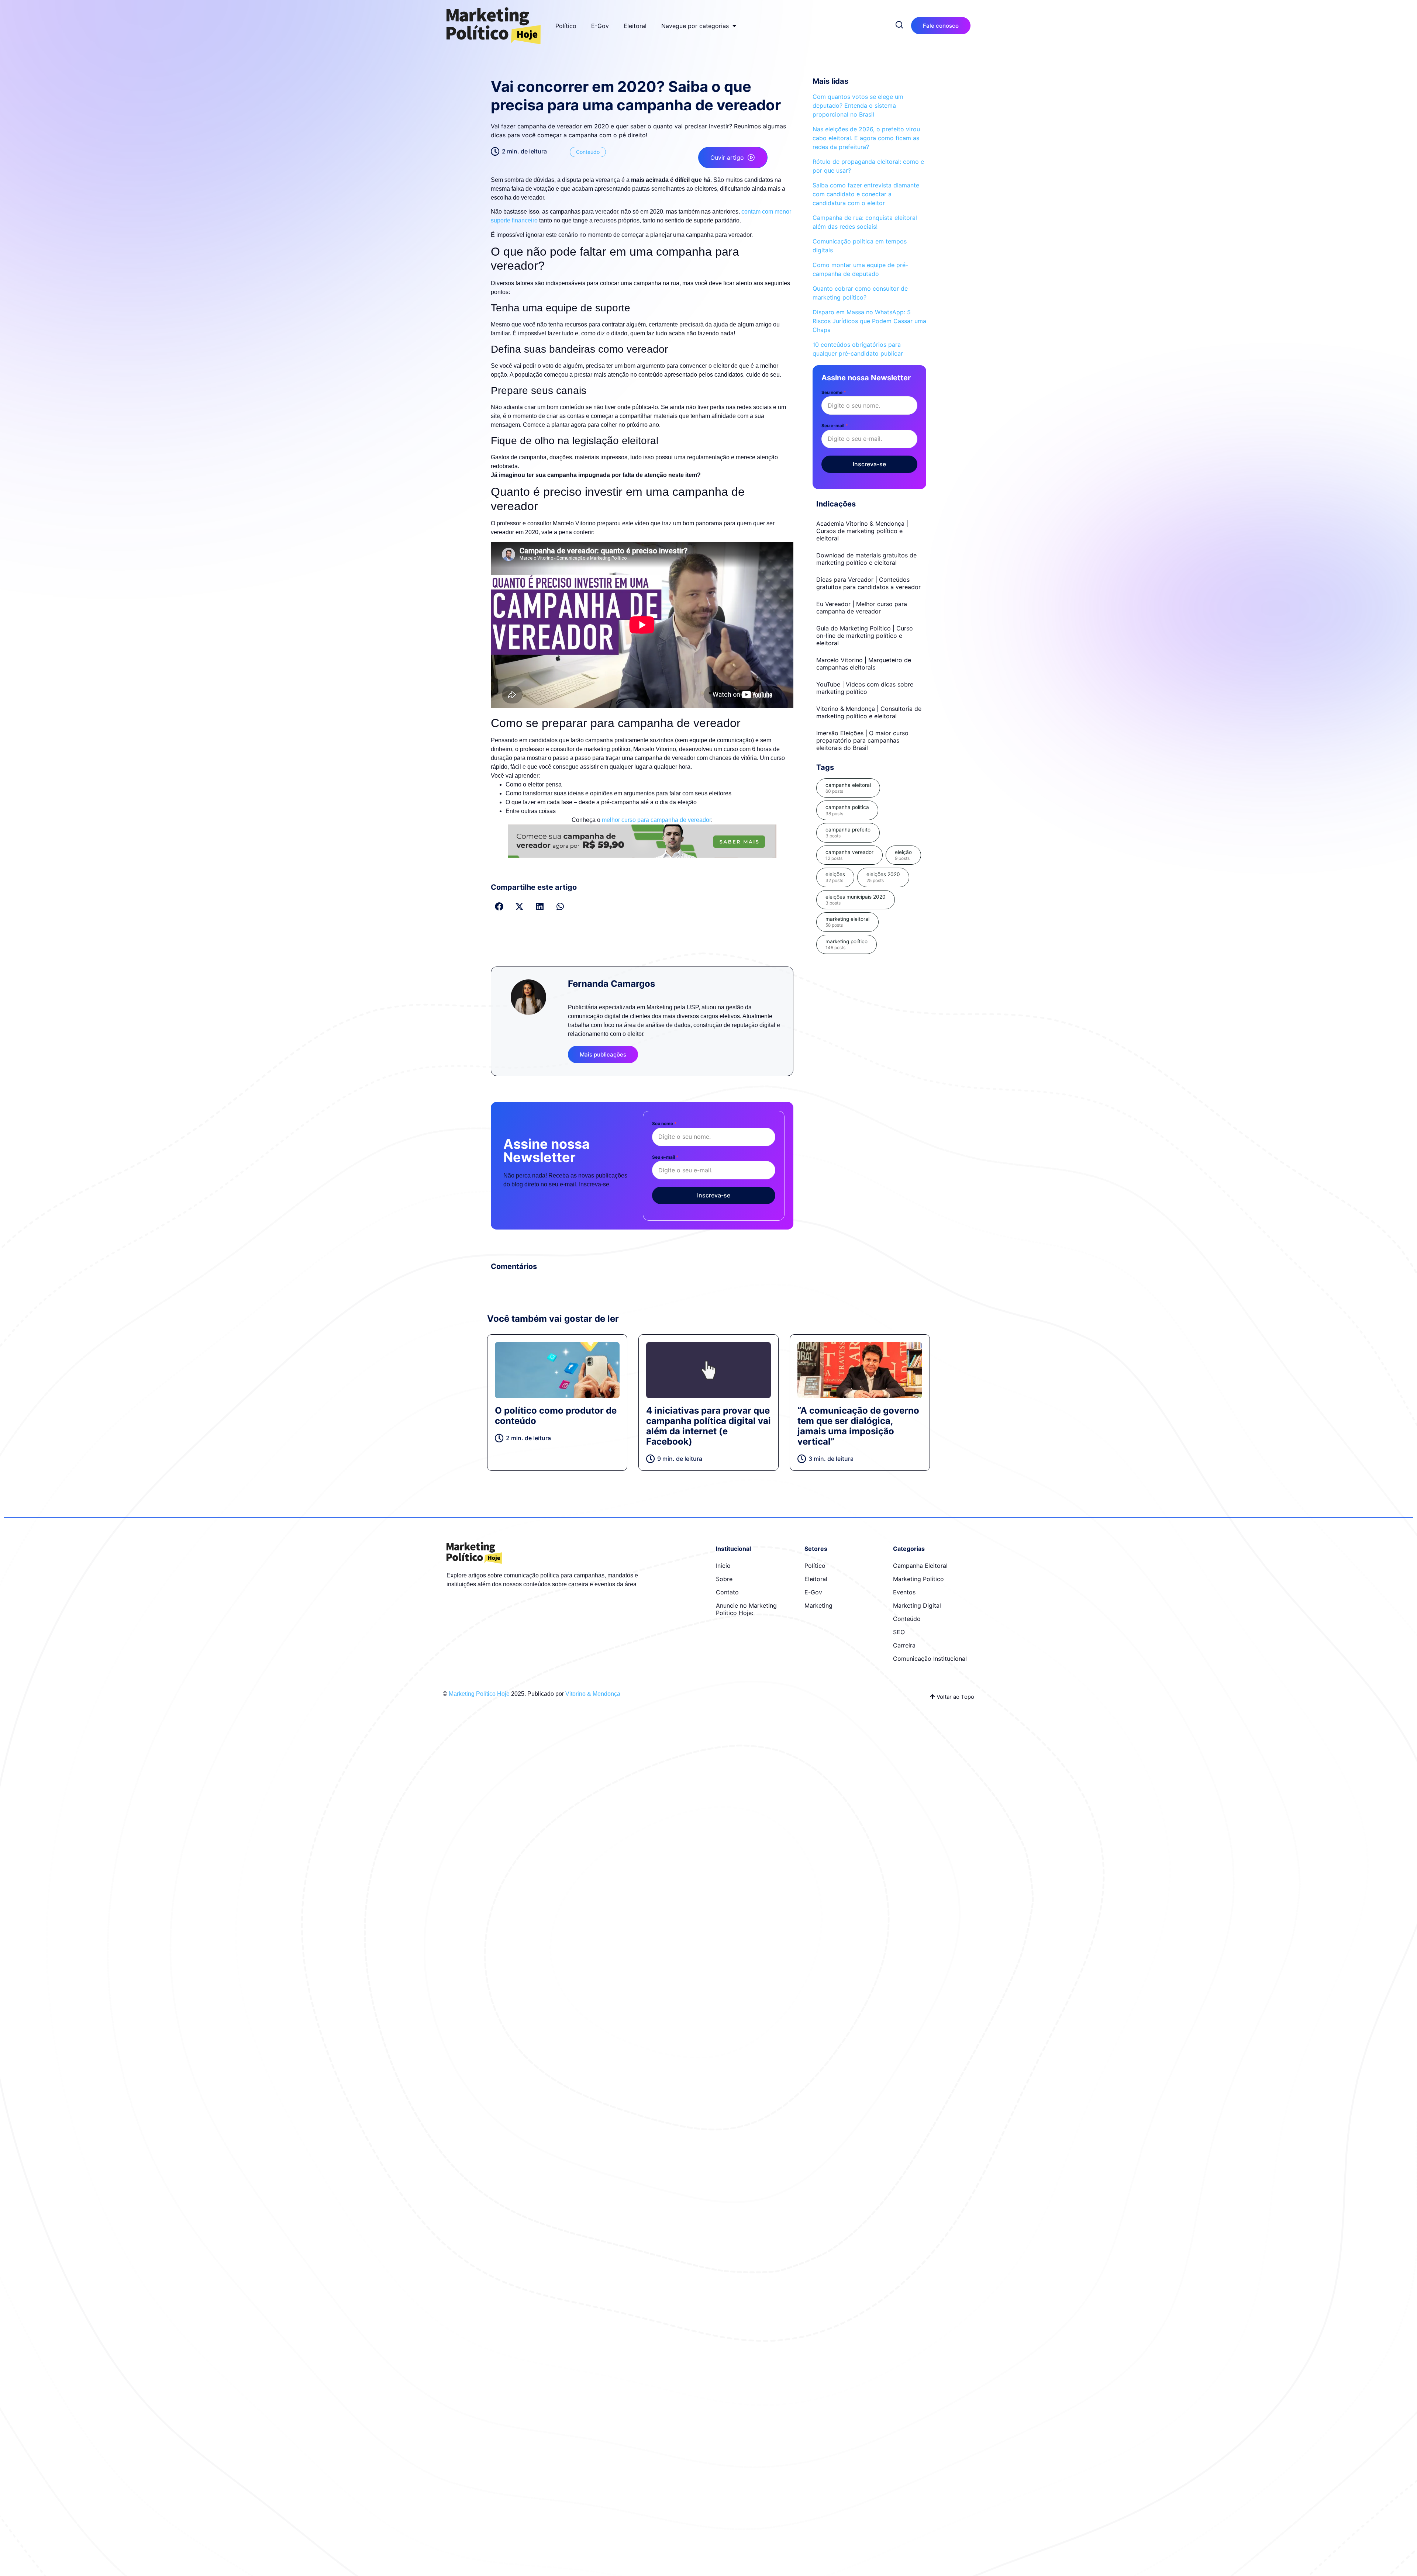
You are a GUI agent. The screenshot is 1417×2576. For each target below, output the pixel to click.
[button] (499, 907)
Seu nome (664, 1123)
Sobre (724, 1579)
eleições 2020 (883, 877)
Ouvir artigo (727, 158)
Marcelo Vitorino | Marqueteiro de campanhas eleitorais (864, 664)
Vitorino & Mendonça (593, 1694)
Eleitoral (635, 26)
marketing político (847, 944)
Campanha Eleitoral (920, 1566)
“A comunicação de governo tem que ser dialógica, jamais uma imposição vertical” (858, 1426)
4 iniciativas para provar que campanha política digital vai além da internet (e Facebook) (708, 1426)
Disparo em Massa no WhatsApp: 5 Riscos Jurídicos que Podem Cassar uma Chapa (869, 321)
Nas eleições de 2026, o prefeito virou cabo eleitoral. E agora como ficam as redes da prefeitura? (866, 138)
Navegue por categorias (695, 26)
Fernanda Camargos (611, 984)
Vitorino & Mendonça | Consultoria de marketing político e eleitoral (869, 712)
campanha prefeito (848, 833)
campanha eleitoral (848, 788)
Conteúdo (588, 152)
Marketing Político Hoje (479, 1694)
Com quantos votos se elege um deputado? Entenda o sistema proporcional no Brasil (858, 106)
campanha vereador (849, 855)
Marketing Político (918, 1579)
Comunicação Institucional (930, 1659)
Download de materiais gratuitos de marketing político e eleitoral (866, 559)
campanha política (847, 810)
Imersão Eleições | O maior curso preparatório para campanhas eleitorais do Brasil (862, 740)
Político (566, 26)
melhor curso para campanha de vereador (656, 820)
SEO (899, 1632)
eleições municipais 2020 (856, 900)
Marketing (818, 1605)
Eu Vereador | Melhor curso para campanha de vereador (862, 608)
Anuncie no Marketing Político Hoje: (746, 1609)
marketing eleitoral (847, 922)
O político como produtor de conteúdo (556, 1416)
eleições (835, 877)
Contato (727, 1592)
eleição (903, 855)
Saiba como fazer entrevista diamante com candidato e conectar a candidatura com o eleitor (866, 194)
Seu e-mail (665, 1157)
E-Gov (600, 26)
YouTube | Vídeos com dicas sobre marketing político (865, 688)
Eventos (904, 1592)
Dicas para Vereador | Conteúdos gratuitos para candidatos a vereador (868, 583)
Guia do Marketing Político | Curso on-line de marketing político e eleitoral (865, 636)
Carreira (904, 1645)
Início (723, 1566)
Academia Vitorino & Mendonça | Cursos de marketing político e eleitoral (862, 531)
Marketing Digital (917, 1605)
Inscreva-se (714, 1195)
